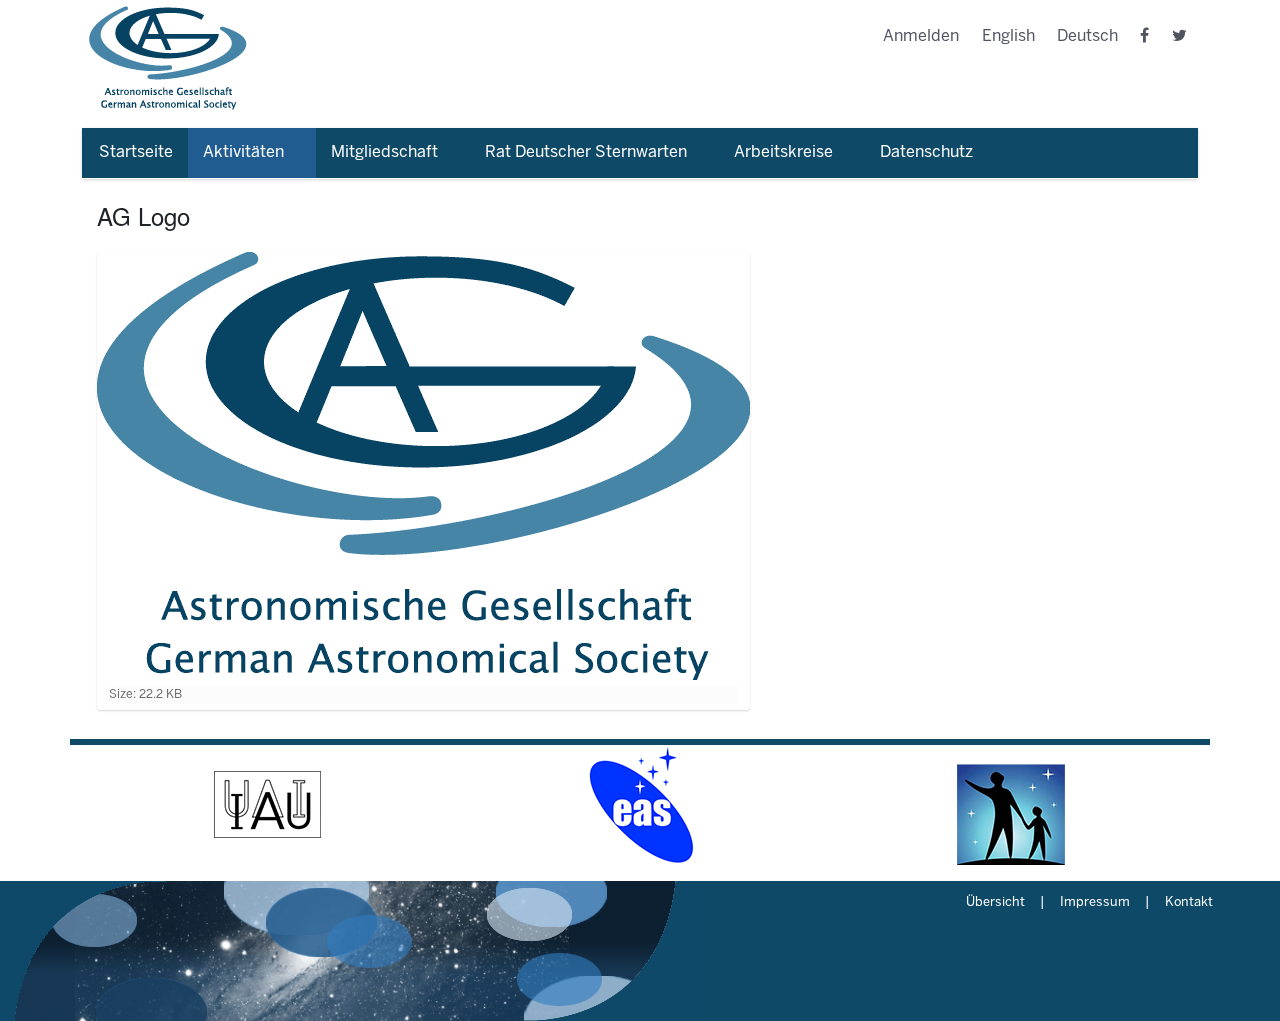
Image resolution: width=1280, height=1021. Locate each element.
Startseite (136, 152)
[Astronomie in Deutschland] (1012, 805)
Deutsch (1087, 36)
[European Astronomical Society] (640, 805)
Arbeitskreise (783, 152)
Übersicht (995, 903)
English (1008, 36)
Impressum (1095, 903)
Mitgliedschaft (384, 152)
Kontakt (1189, 903)
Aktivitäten (243, 152)
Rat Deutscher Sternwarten (586, 152)
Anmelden (921, 36)
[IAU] (268, 805)
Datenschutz (926, 152)
